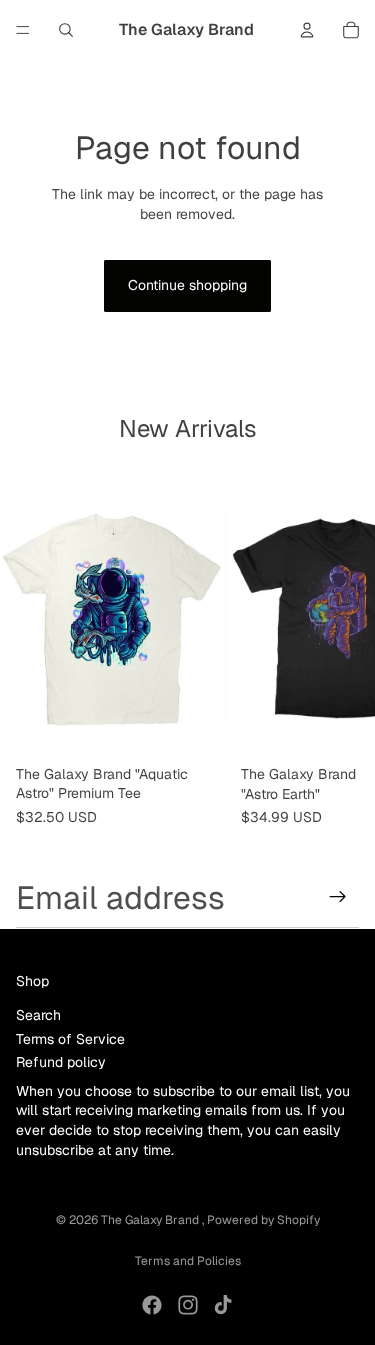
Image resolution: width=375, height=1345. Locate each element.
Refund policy (61, 1062)
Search (38, 1015)
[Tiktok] (223, 1305)
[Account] (307, 30)
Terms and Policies (188, 1261)
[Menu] (23, 30)
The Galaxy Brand (151, 1220)
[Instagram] (188, 1305)
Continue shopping (187, 285)
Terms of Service (70, 1038)
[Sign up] (338, 897)
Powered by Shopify (263, 1220)
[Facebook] (152, 1305)
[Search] (66, 30)
